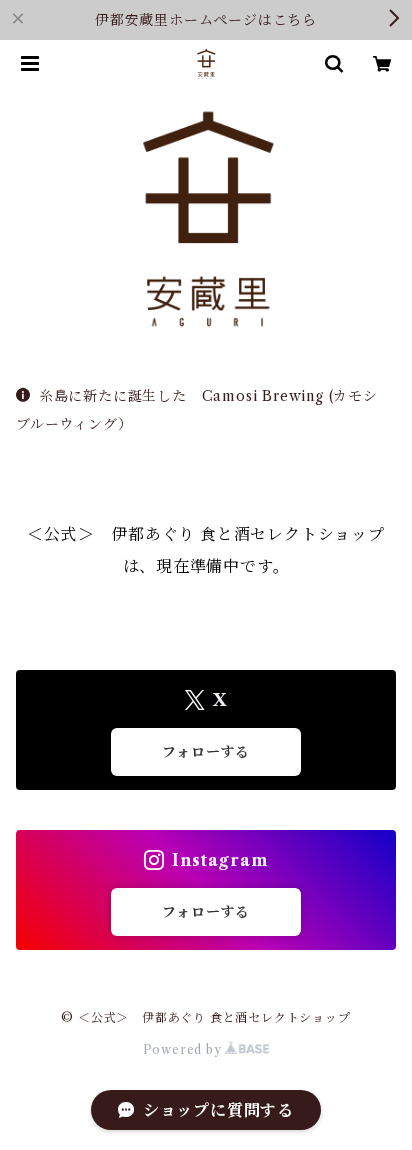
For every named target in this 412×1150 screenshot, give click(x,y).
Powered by (184, 1049)
